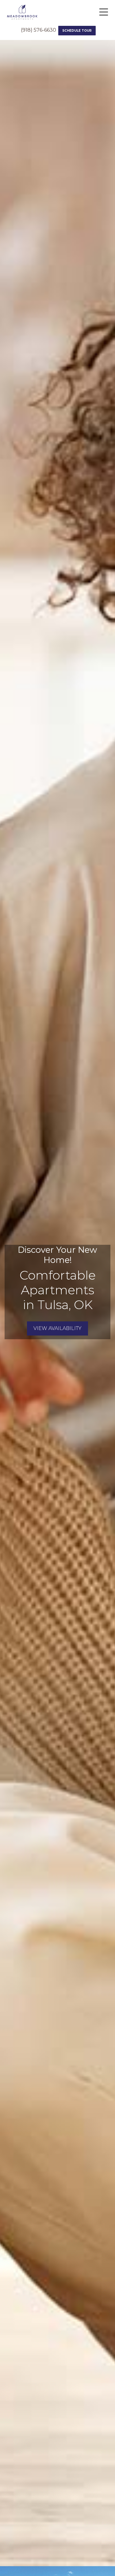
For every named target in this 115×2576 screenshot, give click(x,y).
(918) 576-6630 (38, 30)
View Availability (57, 1328)
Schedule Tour (77, 31)
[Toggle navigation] (104, 12)
